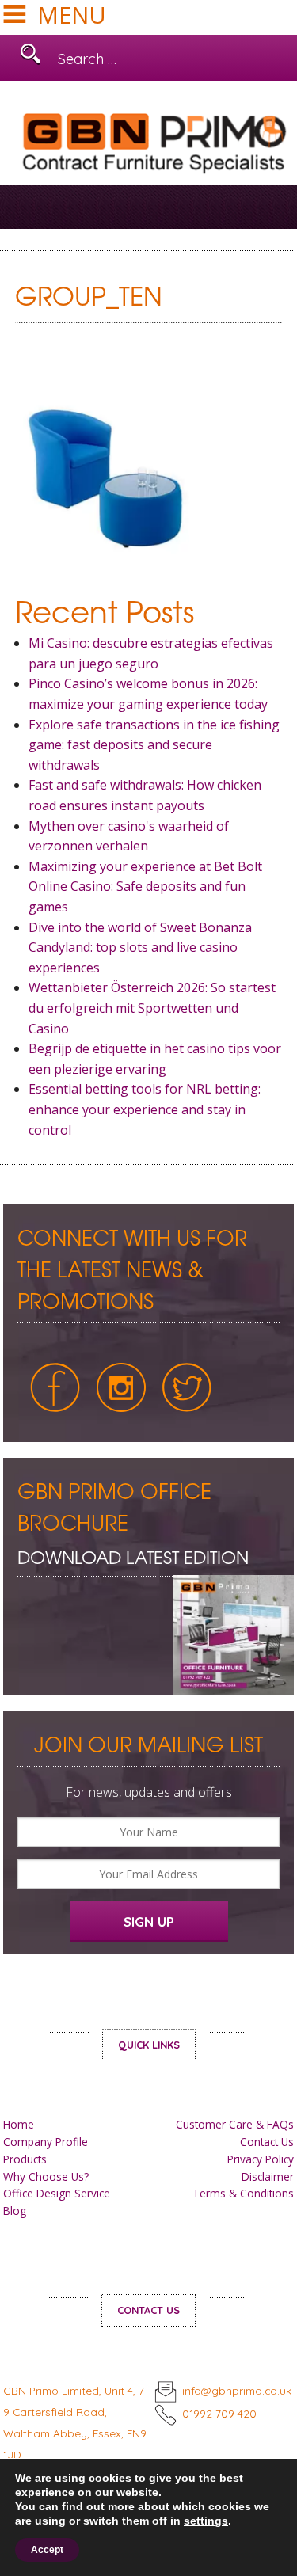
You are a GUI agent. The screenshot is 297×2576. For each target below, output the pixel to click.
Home (19, 2124)
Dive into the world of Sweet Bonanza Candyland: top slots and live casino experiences (140, 947)
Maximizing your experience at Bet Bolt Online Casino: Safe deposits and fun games (145, 887)
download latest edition (133, 1556)
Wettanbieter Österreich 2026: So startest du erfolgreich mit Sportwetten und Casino (152, 1008)
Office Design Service (57, 2193)
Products (25, 2159)
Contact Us (267, 2142)
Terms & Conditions (243, 2193)
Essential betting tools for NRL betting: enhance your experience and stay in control (145, 1109)
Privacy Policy (261, 2159)
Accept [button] (47, 2550)
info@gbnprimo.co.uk (237, 2390)
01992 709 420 (219, 2413)
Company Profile (46, 2142)
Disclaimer (268, 2176)
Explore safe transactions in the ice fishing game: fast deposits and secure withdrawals (154, 745)
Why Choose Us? (46, 2176)
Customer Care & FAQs (235, 2124)
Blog (15, 2211)
